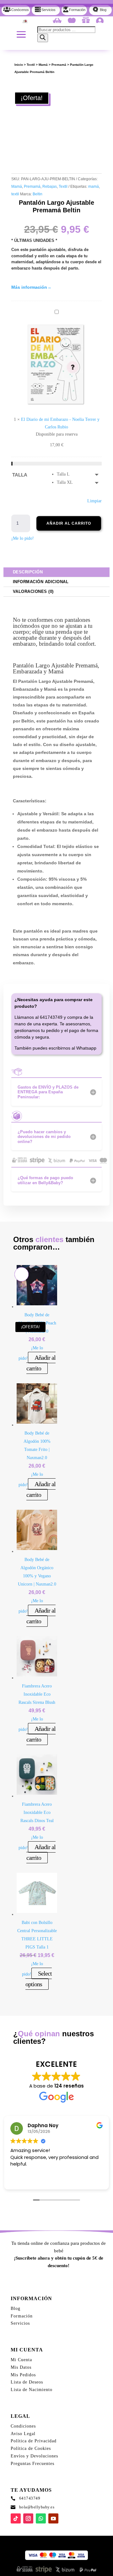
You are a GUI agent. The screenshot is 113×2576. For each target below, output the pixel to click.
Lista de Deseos (27, 2382)
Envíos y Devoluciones (34, 2456)
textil (15, 194)
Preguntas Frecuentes (32, 2464)
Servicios (20, 2323)
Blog (16, 2308)
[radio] (79, 474)
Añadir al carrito (69, 523)
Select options (39, 1979)
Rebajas (50, 187)
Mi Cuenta (21, 2360)
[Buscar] (43, 38)
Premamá (59, 65)
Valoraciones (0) (33, 591)
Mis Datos (21, 2367)
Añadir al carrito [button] (41, 1363)
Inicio (19, 65)
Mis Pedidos (23, 2375)
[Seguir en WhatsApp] (41, 2518)
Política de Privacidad (34, 2441)
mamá (94, 187)
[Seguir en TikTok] (16, 2518)
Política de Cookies (31, 2448)
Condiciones (23, 2426)
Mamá (43, 65)
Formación (22, 2316)
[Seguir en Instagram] (28, 2518)
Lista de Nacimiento (32, 2390)
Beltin (38, 194)
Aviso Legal (23, 2434)
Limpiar (94, 501)
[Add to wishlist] (21, 89)
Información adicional (41, 582)
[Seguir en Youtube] (53, 2518)
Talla (20, 475)
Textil (31, 65)
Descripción (28, 572)
